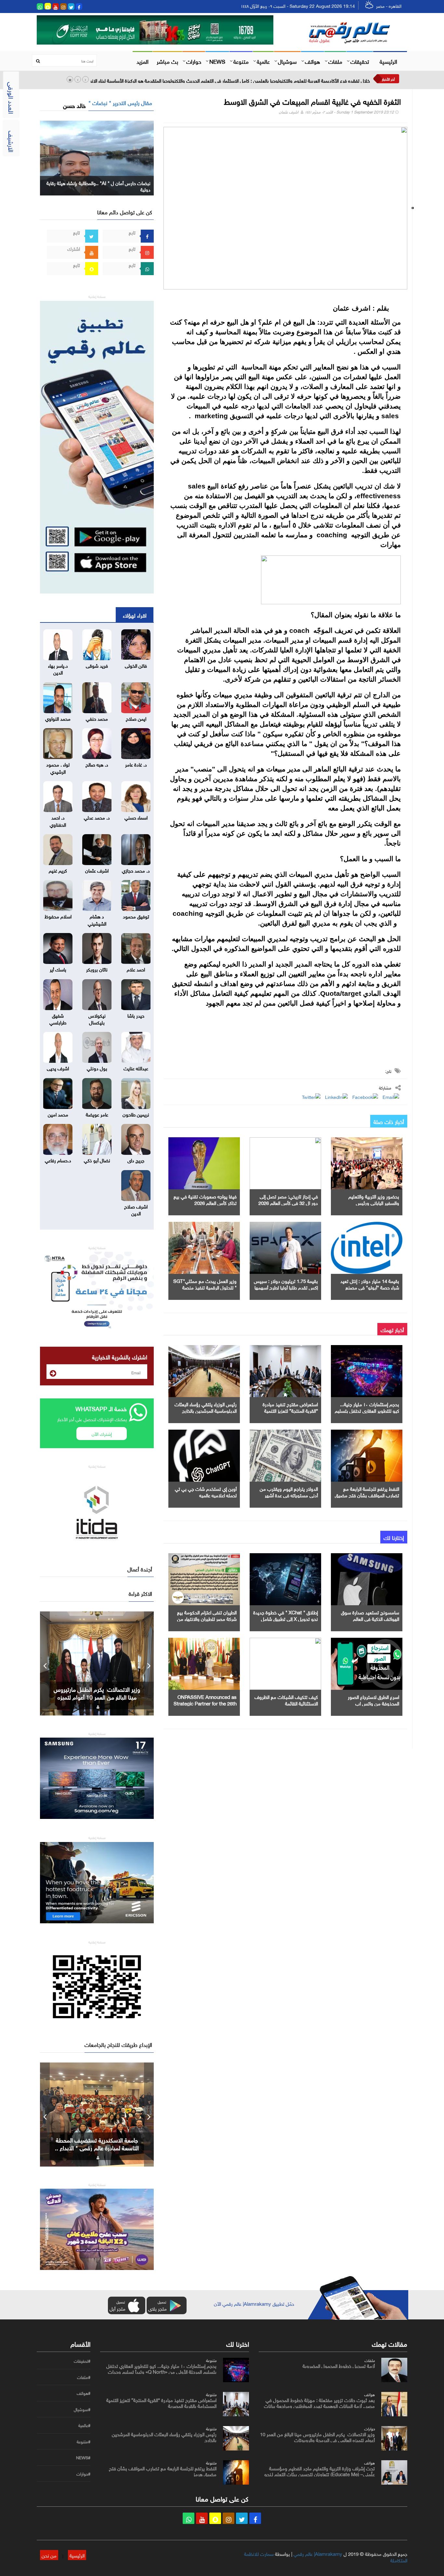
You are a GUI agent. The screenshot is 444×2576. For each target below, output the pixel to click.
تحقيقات (360, 61)
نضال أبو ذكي (97, 1160)
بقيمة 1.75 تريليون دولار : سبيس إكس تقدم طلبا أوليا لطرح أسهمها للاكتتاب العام (286, 1287)
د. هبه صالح (97, 764)
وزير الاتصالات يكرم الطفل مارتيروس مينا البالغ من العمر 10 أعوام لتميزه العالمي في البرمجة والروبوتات (317, 2436)
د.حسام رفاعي (58, 1160)
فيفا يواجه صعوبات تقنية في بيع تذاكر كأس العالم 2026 (205, 1199)
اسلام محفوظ (58, 916)
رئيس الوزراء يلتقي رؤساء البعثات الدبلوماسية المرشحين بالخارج (206, 1407)
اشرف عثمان (289, 111)
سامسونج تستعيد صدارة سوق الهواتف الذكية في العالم (370, 1615)
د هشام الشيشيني (97, 919)
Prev (45, 1663)
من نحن (49, 2555)
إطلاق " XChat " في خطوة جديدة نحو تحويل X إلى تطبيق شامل (286, 1615)
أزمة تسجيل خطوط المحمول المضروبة (339, 2365)
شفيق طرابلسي (58, 1018)
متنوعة (241, 61)
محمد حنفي (97, 718)
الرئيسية (388, 61)
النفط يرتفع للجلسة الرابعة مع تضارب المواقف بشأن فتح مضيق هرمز (367, 1495)
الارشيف (12, 141)
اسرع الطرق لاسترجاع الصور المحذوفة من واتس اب (373, 1700)
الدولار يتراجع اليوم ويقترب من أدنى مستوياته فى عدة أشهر (289, 1491)
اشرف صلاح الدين (136, 1209)
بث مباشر (167, 61)
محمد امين (58, 1114)
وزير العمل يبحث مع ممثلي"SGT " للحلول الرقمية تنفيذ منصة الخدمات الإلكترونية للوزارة (205, 1287)
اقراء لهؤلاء (135, 615)
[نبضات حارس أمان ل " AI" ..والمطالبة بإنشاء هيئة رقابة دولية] (97, 157)
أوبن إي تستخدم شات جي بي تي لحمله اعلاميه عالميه (206, 1491)
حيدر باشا (136, 1015)
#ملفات (84, 2377)
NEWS (217, 61)
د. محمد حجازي (136, 870)
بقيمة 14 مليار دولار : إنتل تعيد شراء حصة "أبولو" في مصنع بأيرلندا (370, 1287)
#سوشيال (82, 2409)
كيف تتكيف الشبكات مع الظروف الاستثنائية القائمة (286, 1700)
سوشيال (287, 61)
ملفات (335, 61)
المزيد (143, 61)
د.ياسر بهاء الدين (58, 668)
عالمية (263, 61)
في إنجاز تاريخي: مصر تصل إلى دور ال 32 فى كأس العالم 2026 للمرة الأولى (288, 1202)
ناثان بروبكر (97, 969)
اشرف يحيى (58, 1068)
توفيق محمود (136, 916)
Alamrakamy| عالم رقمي (318, 2553)
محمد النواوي (58, 718)
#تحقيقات (82, 2361)
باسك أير (58, 969)
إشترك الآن (102, 1433)
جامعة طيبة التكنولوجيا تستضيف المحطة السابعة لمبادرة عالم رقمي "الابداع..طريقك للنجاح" (97, 2147)
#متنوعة (84, 2442)
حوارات (194, 61)
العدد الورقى (12, 98)
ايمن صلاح (136, 718)
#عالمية (84, 2425)
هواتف (313, 61)
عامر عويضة (97, 1114)
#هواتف (84, 2393)
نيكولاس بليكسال (97, 1018)
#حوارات (83, 2474)
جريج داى (136, 1160)
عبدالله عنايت (136, 1068)
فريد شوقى (97, 665)
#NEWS (83, 2458)
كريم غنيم (58, 870)
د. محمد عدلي (97, 817)
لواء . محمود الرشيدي (58, 767)
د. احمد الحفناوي (58, 820)
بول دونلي (97, 1068)
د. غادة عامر (136, 764)
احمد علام (136, 969)
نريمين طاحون (136, 1114)
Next (149, 1663)
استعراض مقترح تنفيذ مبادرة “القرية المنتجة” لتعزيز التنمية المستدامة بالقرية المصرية (290, 1410)
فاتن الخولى (136, 665)
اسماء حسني (136, 817)
